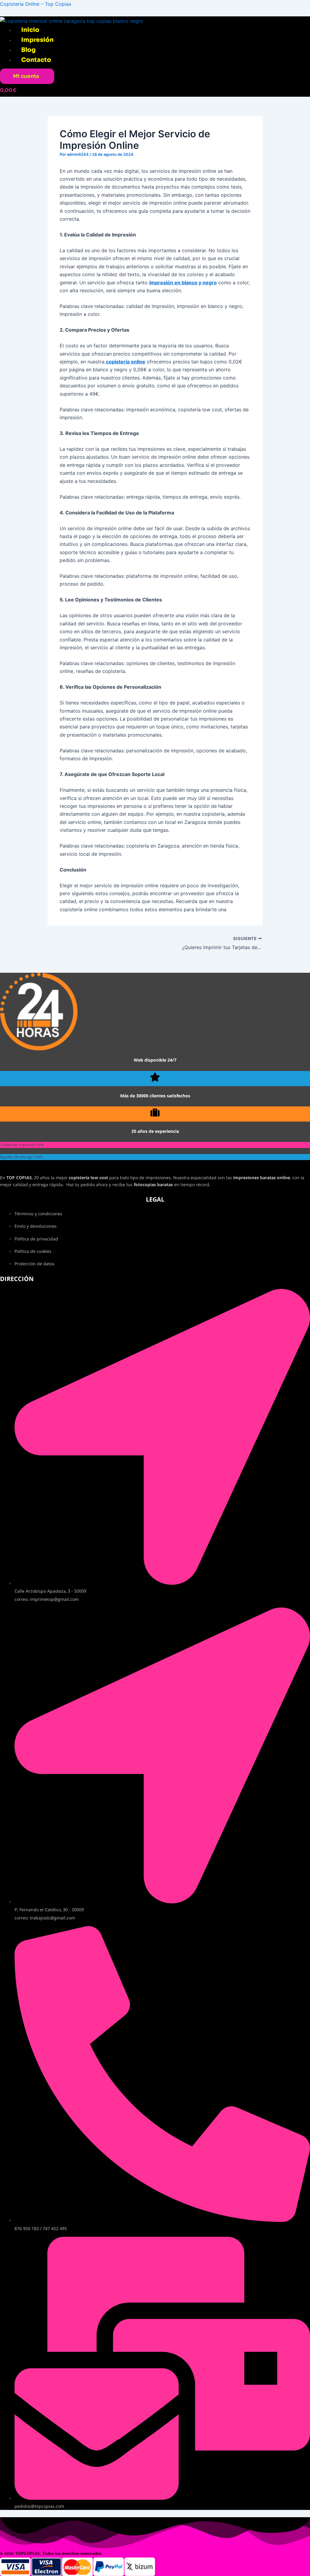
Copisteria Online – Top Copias (36, 4)
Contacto (36, 60)
